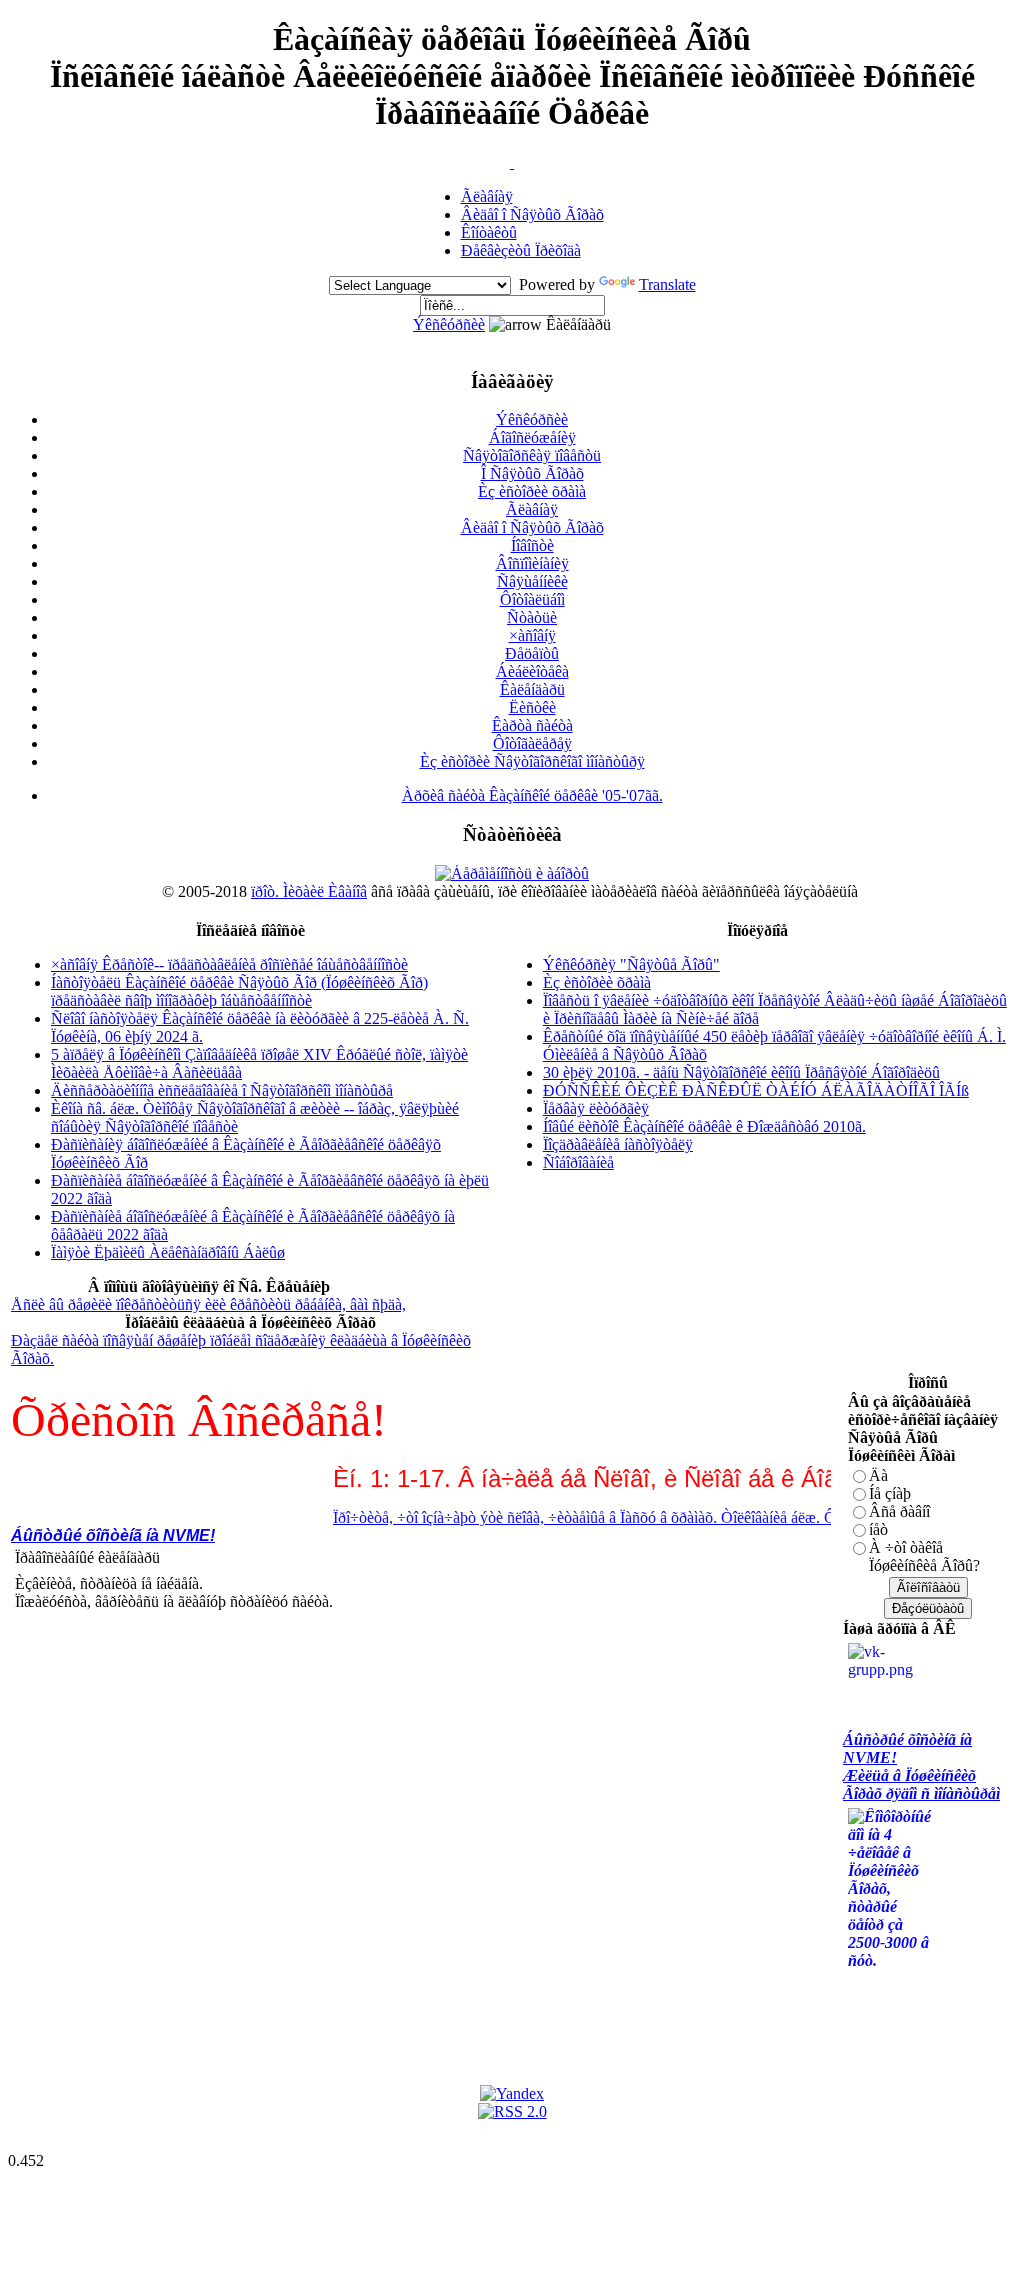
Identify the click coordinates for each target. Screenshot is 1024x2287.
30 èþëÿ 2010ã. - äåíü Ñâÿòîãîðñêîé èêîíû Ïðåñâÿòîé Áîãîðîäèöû (741, 1072)
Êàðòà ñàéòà (532, 725)
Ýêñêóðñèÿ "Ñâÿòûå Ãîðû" (631, 964)
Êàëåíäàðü (532, 689)
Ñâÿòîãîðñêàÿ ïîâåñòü (532, 455)
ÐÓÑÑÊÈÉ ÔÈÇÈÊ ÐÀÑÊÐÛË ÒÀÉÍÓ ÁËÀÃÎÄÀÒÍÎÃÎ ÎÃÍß (756, 1090)
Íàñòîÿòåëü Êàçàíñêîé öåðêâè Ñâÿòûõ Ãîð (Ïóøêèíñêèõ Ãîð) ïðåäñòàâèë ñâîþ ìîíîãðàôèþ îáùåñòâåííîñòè (239, 991)
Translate (667, 284)
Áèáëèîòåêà (532, 671)
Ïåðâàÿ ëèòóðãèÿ (596, 1108)
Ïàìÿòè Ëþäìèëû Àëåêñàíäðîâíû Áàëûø (168, 1252)
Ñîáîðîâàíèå (578, 1162)
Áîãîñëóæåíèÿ (532, 437)
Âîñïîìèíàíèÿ (532, 563)
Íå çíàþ (890, 1493)
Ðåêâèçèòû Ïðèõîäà (521, 250)
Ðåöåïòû (532, 653)
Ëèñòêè (532, 707)
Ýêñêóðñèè (449, 324)
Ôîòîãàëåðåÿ (532, 743)
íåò (878, 1529)
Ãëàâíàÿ (487, 196)
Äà (878, 1475)
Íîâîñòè (532, 545)
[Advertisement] (375, 1678)
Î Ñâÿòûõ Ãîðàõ (532, 473)
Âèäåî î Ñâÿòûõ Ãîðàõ (532, 214)
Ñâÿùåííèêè (532, 581)
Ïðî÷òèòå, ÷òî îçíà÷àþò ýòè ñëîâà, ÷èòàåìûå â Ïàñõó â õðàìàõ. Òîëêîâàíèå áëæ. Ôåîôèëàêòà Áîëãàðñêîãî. (633, 1517)
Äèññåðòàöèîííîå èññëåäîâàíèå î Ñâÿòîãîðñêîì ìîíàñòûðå (222, 1090)
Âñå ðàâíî (899, 1511)
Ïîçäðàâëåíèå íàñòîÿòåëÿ (618, 1144)
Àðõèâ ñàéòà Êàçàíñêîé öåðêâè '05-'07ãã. (532, 795)
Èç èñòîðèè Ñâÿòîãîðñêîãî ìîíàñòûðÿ (532, 761)
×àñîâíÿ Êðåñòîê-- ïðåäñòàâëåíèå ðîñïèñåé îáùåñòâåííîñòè (229, 964)
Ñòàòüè (532, 617)
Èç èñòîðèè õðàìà (532, 491)
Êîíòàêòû (489, 232)
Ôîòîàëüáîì (532, 599)
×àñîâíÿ (532, 635)
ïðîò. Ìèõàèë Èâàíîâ (309, 891)
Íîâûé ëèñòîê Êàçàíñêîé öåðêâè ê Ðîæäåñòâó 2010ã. (704, 1126)
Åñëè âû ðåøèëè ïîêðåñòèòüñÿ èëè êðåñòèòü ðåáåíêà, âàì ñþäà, (208, 1304)
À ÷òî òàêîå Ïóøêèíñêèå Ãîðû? (924, 1556)
